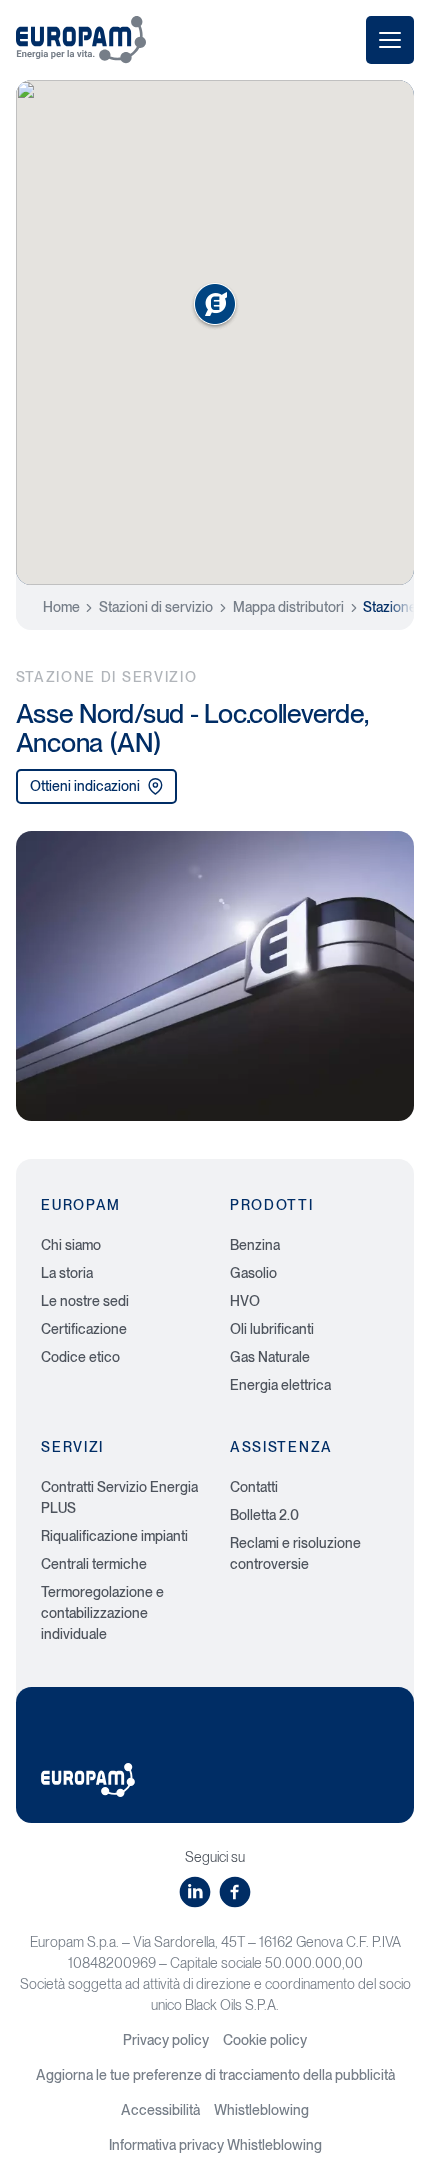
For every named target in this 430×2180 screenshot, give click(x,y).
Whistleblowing (261, 2110)
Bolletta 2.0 (264, 1515)
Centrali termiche (94, 1564)
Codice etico (80, 1357)
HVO (245, 1301)
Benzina (255, 1245)
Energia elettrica (280, 1385)
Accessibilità (160, 2110)
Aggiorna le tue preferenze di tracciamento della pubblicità (215, 2075)
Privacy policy (166, 2040)
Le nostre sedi (85, 1301)
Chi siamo (71, 1245)
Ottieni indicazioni (85, 786)
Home (61, 607)
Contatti (254, 1487)
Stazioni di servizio (156, 607)
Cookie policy (265, 2040)
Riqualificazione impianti (114, 1536)
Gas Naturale (270, 1357)
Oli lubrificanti (272, 1329)
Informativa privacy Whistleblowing (215, 2145)
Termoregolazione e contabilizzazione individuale (102, 1613)
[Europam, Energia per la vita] (81, 39)
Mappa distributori (288, 607)
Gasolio (253, 1273)
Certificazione (84, 1329)
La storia (67, 1273)
